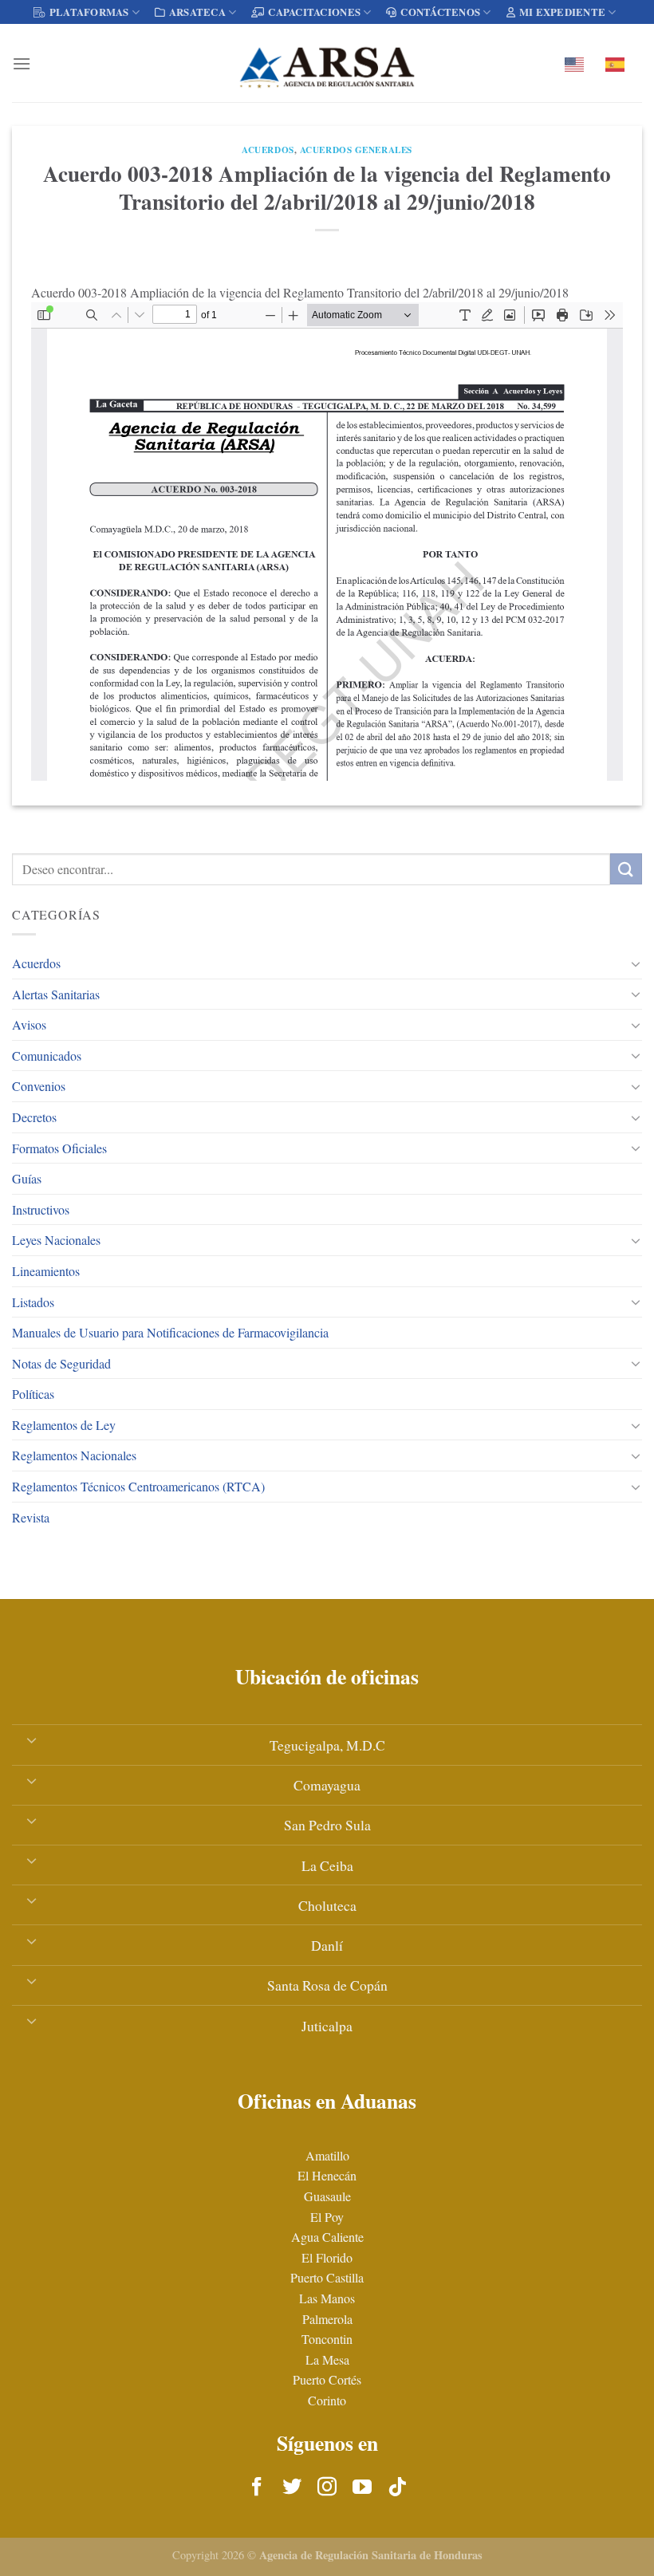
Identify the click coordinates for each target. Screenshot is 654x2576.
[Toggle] (636, 963)
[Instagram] (327, 2487)
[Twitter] (292, 2487)
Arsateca (197, 12)
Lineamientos (46, 1271)
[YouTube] (362, 2487)
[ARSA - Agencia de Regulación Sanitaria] (327, 63)
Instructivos (41, 1209)
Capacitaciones (314, 12)
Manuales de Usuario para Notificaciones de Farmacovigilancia (170, 1332)
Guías (27, 1178)
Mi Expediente (562, 12)
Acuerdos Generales (356, 150)
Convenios (39, 1086)
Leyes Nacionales (56, 1240)
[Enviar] (626, 869)
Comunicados (47, 1056)
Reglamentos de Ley (64, 1425)
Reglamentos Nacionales (74, 1455)
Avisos (29, 1024)
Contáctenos (440, 12)
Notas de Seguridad (61, 1363)
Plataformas (89, 12)
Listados (33, 1302)
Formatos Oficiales (59, 1148)
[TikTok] (397, 2487)
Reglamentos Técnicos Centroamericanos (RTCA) (138, 1486)
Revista (31, 1517)
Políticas (33, 1394)
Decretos (34, 1117)
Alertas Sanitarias (56, 994)
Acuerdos (36, 963)
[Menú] (22, 63)
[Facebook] (257, 2487)
